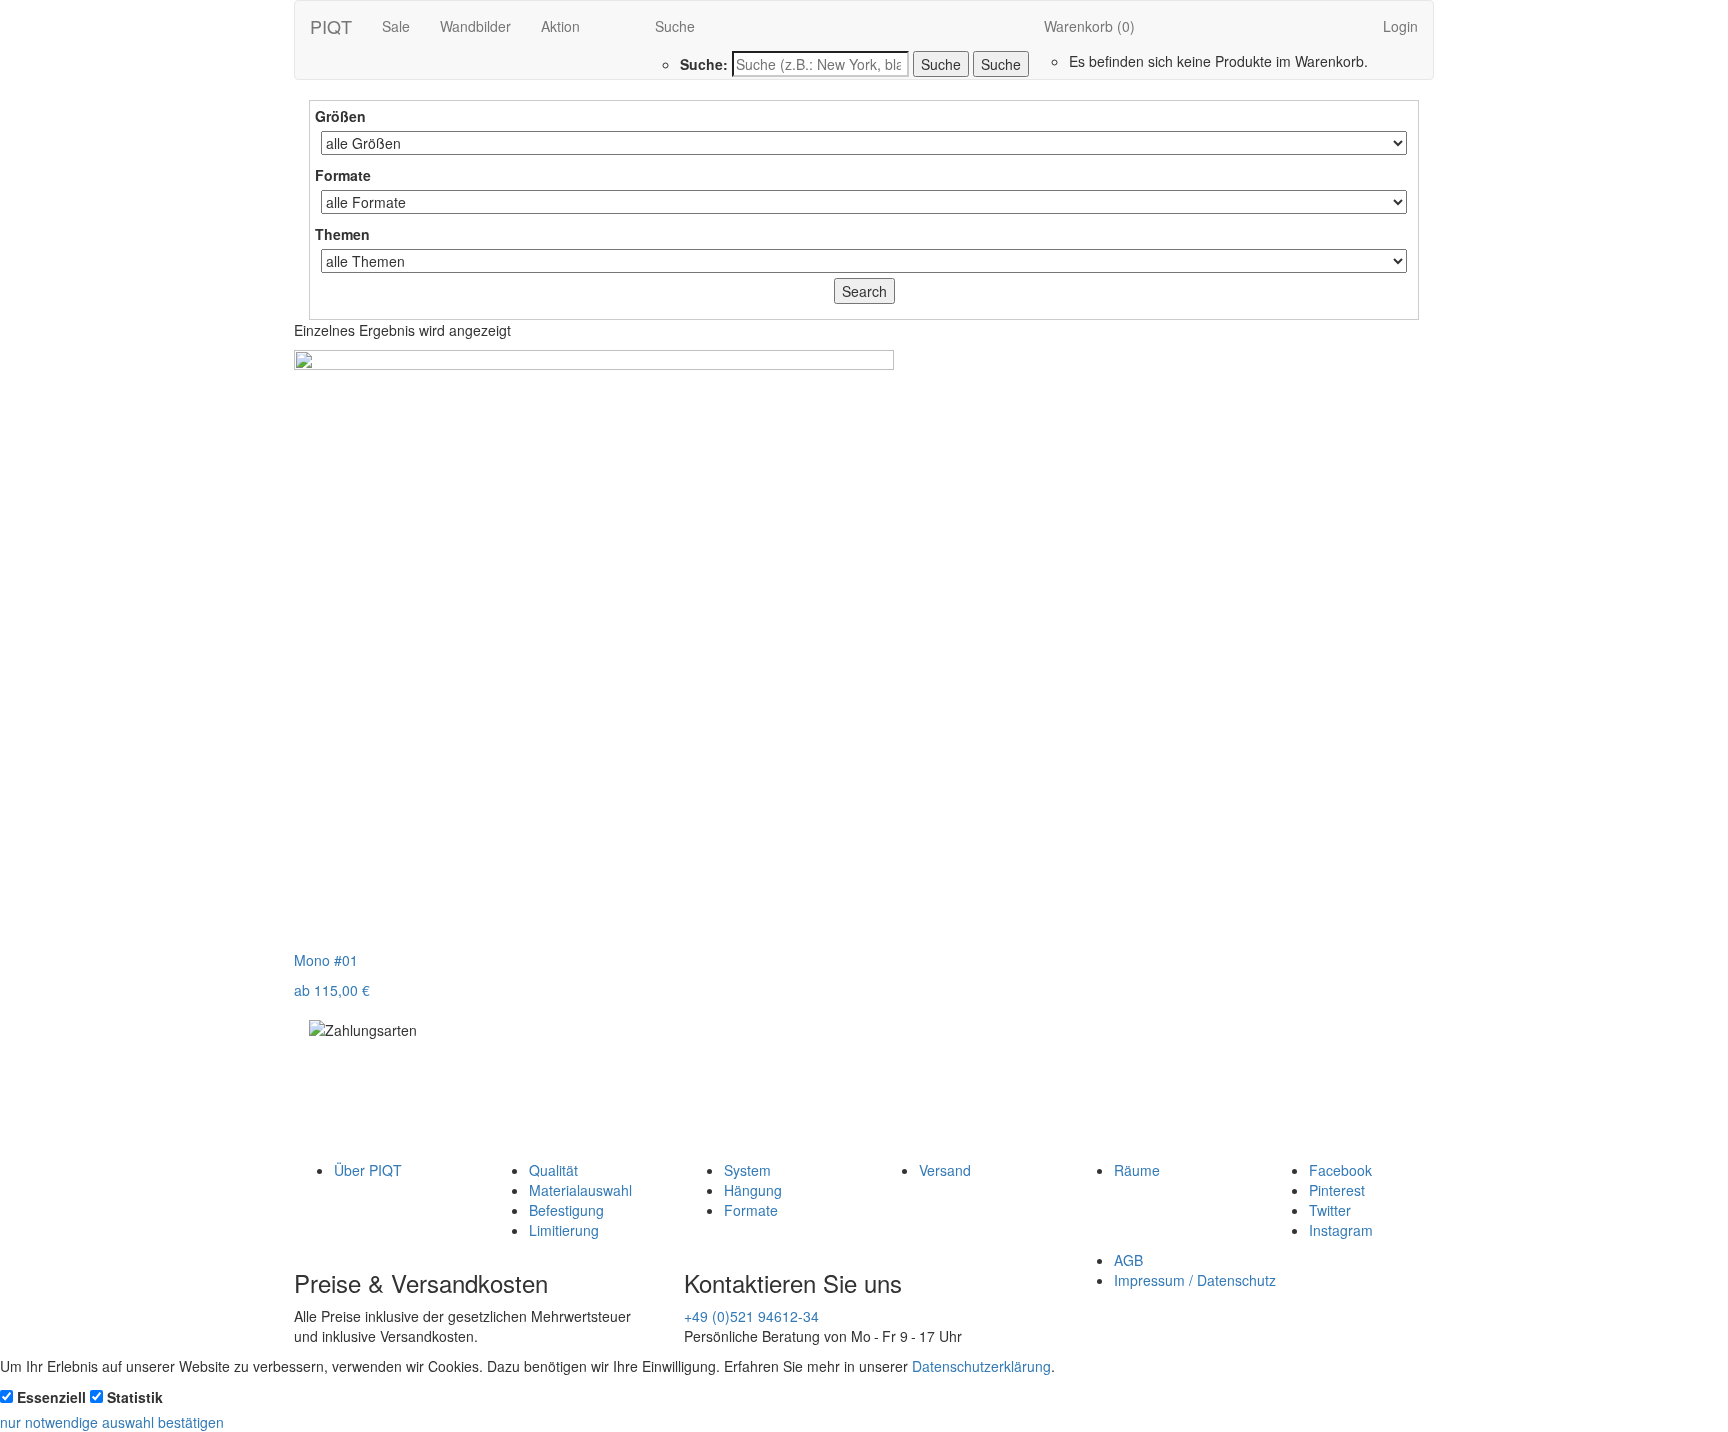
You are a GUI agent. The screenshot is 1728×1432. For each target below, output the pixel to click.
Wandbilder (475, 26)
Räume (1137, 1170)
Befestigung (566, 1210)
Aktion (560, 26)
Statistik (135, 1397)
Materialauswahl (580, 1190)
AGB (1128, 1260)
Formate (751, 1210)
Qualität (553, 1170)
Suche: (704, 64)
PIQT (331, 26)
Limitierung (564, 1230)
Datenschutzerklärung (981, 1366)
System (747, 1170)
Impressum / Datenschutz (1195, 1280)
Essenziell (51, 1397)
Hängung (753, 1190)
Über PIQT (368, 1170)
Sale (396, 26)
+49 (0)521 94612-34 (751, 1316)
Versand (945, 1170)
